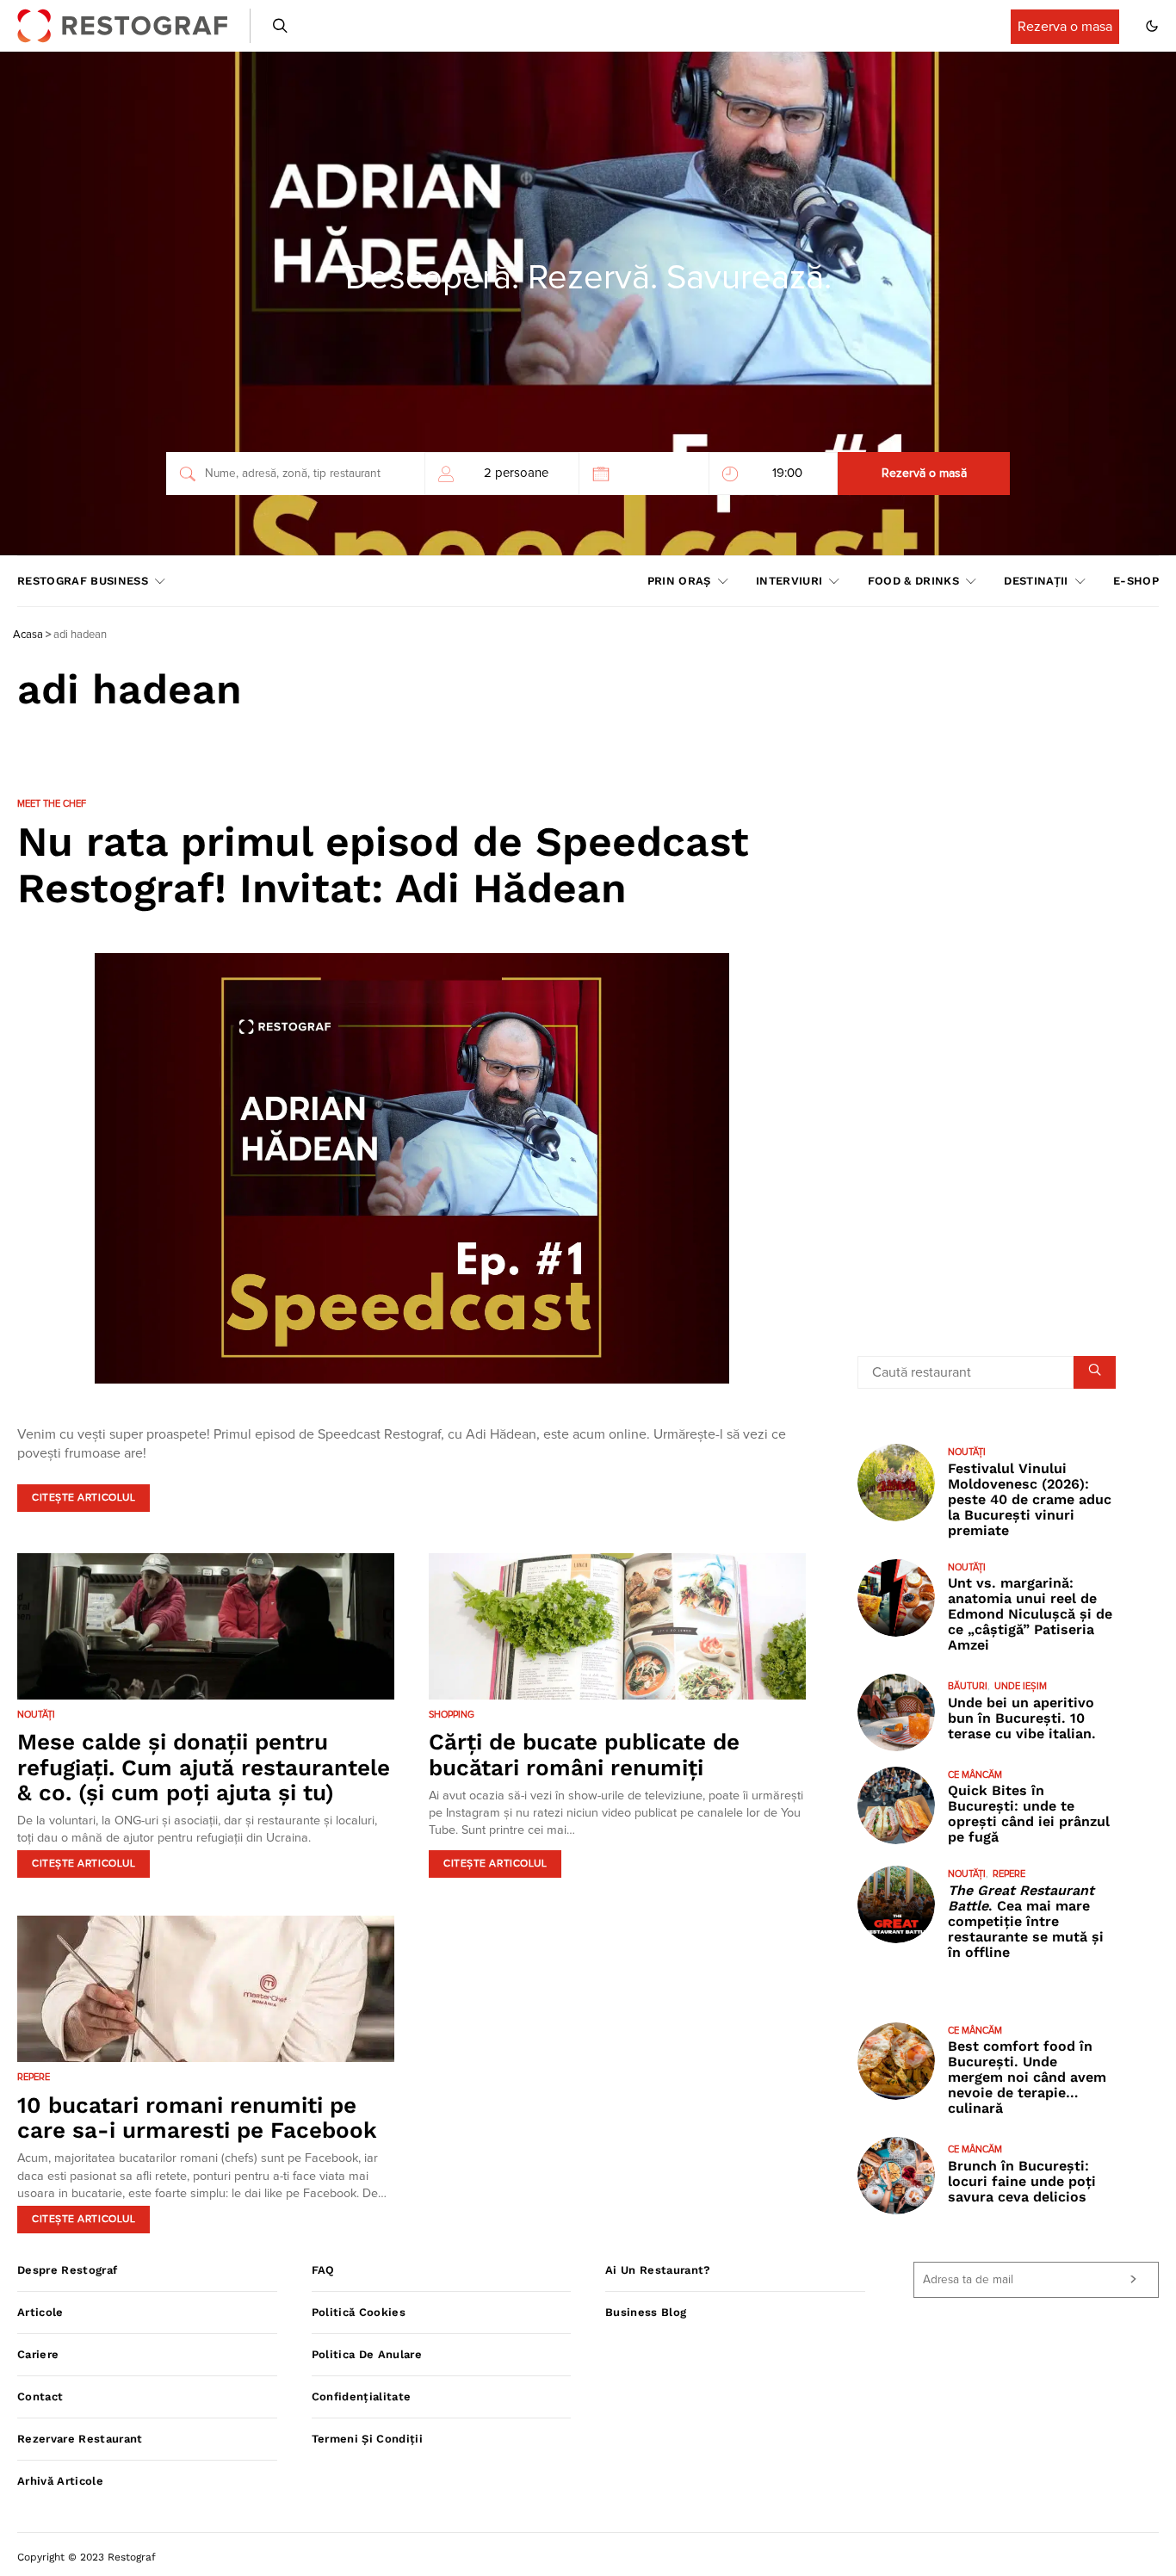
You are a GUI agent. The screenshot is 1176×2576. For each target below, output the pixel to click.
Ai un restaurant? (658, 2270)
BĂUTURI (968, 1686)
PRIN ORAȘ (679, 581)
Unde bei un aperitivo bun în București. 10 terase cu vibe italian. (1022, 1718)
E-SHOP (1136, 581)
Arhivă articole (60, 2481)
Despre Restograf (67, 2270)
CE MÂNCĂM (975, 1775)
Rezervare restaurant (80, 2439)
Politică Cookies (359, 2312)
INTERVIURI (789, 581)
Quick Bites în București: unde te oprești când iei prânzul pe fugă (1029, 1814)
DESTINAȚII (1036, 581)
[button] (1152, 26)
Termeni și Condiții (367, 2439)
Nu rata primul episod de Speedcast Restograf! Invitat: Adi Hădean (383, 865)
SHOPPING (452, 1715)
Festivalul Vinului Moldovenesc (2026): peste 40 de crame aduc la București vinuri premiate (1030, 1499)
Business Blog (646, 2312)
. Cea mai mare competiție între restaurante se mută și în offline (1026, 1921)
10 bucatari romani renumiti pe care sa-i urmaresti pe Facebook (197, 2118)
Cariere (38, 2354)
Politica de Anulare (367, 2354)
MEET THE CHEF (52, 804)
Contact (40, 2396)
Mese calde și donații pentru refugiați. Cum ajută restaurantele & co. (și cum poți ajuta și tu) (204, 1767)
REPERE (34, 2077)
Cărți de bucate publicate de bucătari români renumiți (584, 1754)
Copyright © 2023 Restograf (87, 2557)
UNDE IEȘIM (1021, 1686)
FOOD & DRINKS (913, 581)
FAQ (323, 2270)
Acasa (28, 635)
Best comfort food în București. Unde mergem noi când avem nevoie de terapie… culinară (1027, 2077)
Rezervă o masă (924, 474)
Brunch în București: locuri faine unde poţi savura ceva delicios (1022, 2181)
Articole (40, 2312)
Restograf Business (83, 581)
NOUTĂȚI (36, 1715)
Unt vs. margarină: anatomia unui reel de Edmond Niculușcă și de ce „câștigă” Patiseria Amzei (1030, 1614)
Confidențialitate (362, 2396)
